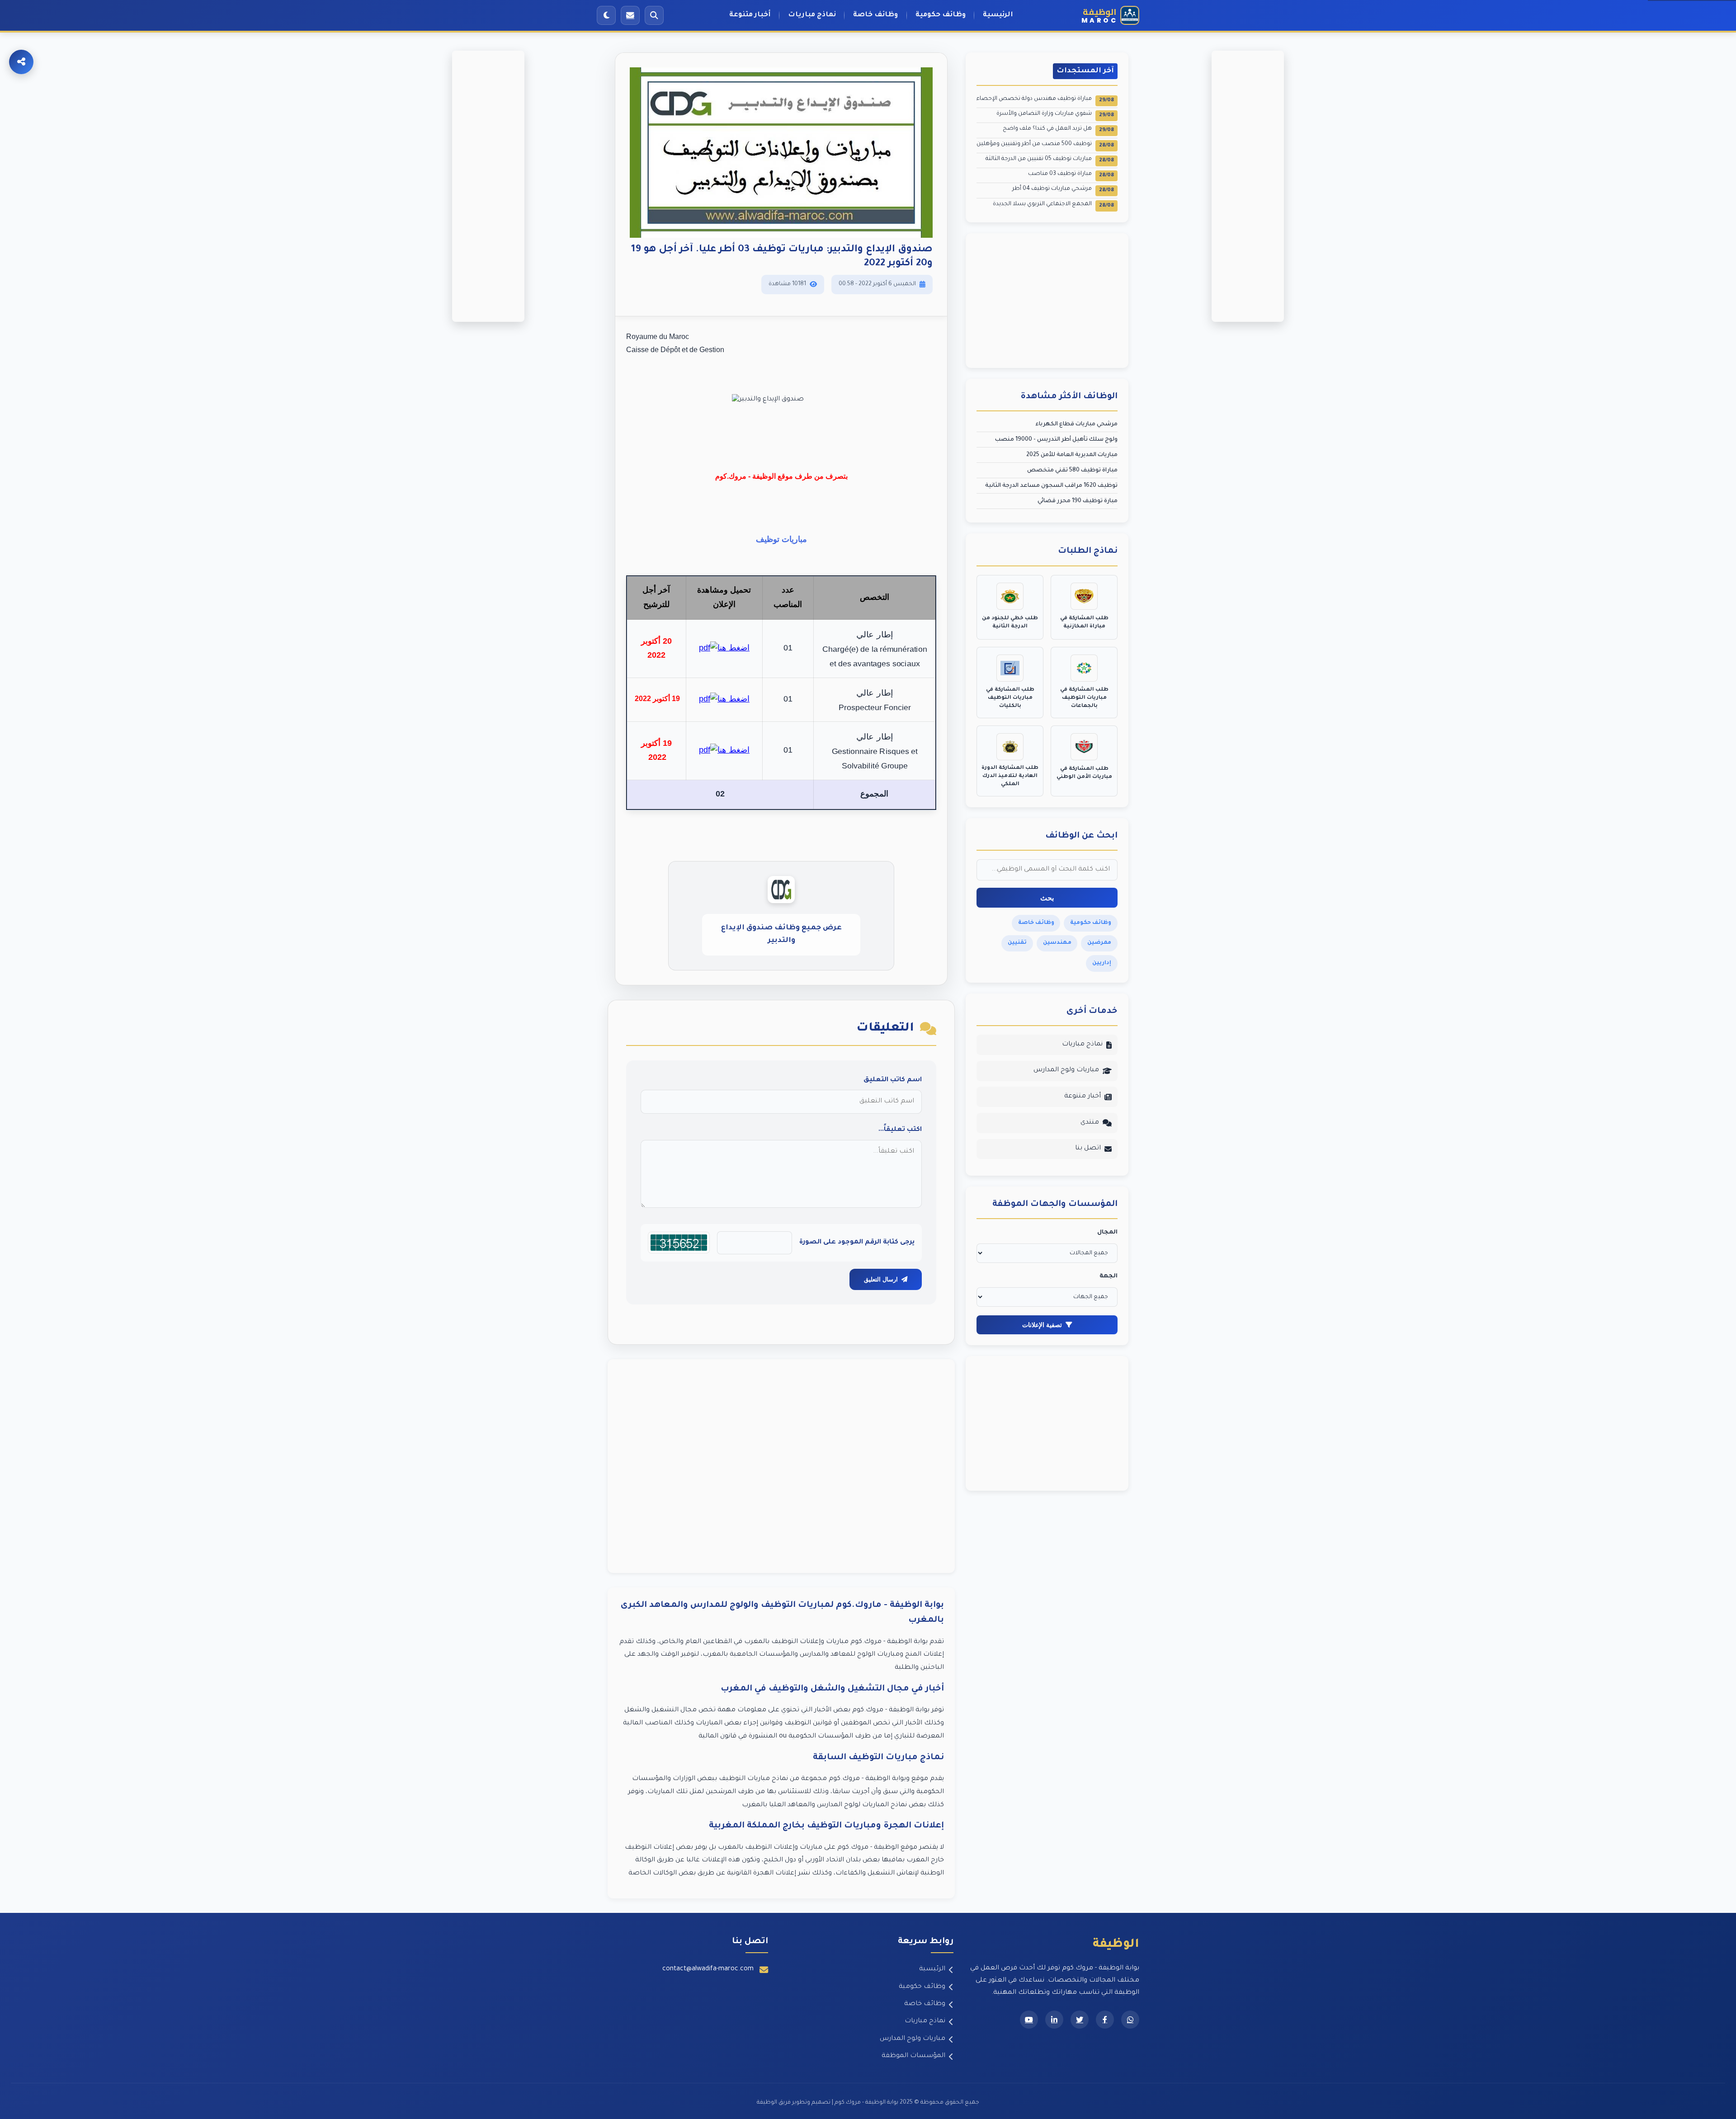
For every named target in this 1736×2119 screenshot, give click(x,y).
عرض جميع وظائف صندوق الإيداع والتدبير (781, 935)
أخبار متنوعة (750, 15)
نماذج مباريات (812, 15)
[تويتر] (1080, 2020)
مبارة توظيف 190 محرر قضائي (1078, 501)
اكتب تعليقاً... (900, 1130)
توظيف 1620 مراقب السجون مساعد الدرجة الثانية (1051, 486)
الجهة (1109, 1276)
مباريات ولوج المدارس (1066, 1070)
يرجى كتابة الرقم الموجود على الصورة (857, 1243)
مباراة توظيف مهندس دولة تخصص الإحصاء (1045, 100)
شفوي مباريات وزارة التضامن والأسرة (1055, 115)
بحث (1047, 898)
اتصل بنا (1088, 1149)
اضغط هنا (734, 648)
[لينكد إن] (1054, 2020)
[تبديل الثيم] (606, 15)
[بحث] (654, 15)
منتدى (1090, 1123)
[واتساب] (1130, 2020)
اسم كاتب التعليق (893, 1080)
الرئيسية (998, 15)
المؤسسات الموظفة (913, 2056)
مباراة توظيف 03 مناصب (1071, 175)
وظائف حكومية (941, 15)
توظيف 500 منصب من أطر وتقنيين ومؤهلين (1045, 145)
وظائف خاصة (875, 15)
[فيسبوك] (1105, 2020)
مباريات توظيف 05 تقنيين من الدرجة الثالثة (1050, 160)
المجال (1107, 1233)
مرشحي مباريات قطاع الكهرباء (1076, 424)
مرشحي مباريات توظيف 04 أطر (1063, 190)
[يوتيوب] (1029, 2020)
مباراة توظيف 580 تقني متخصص (1072, 471)
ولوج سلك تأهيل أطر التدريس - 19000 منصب (1056, 440)
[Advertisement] (781, 1466)
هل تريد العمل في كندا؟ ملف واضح (1058, 129)
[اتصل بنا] (630, 15)
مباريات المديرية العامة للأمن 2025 (1072, 455)
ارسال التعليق (881, 1279)
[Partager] (21, 62)
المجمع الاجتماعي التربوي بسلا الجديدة (1053, 205)
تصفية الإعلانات (1042, 1325)
